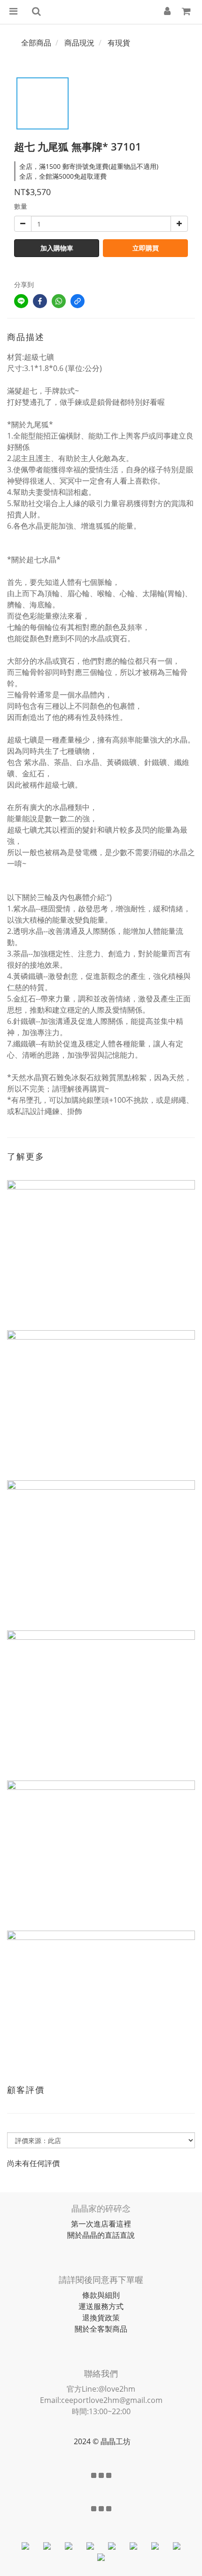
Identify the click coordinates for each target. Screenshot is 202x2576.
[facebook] (40, 301)
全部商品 (36, 43)
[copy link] (78, 301)
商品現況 (79, 43)
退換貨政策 (101, 2318)
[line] (21, 301)
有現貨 (119, 43)
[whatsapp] (59, 301)
